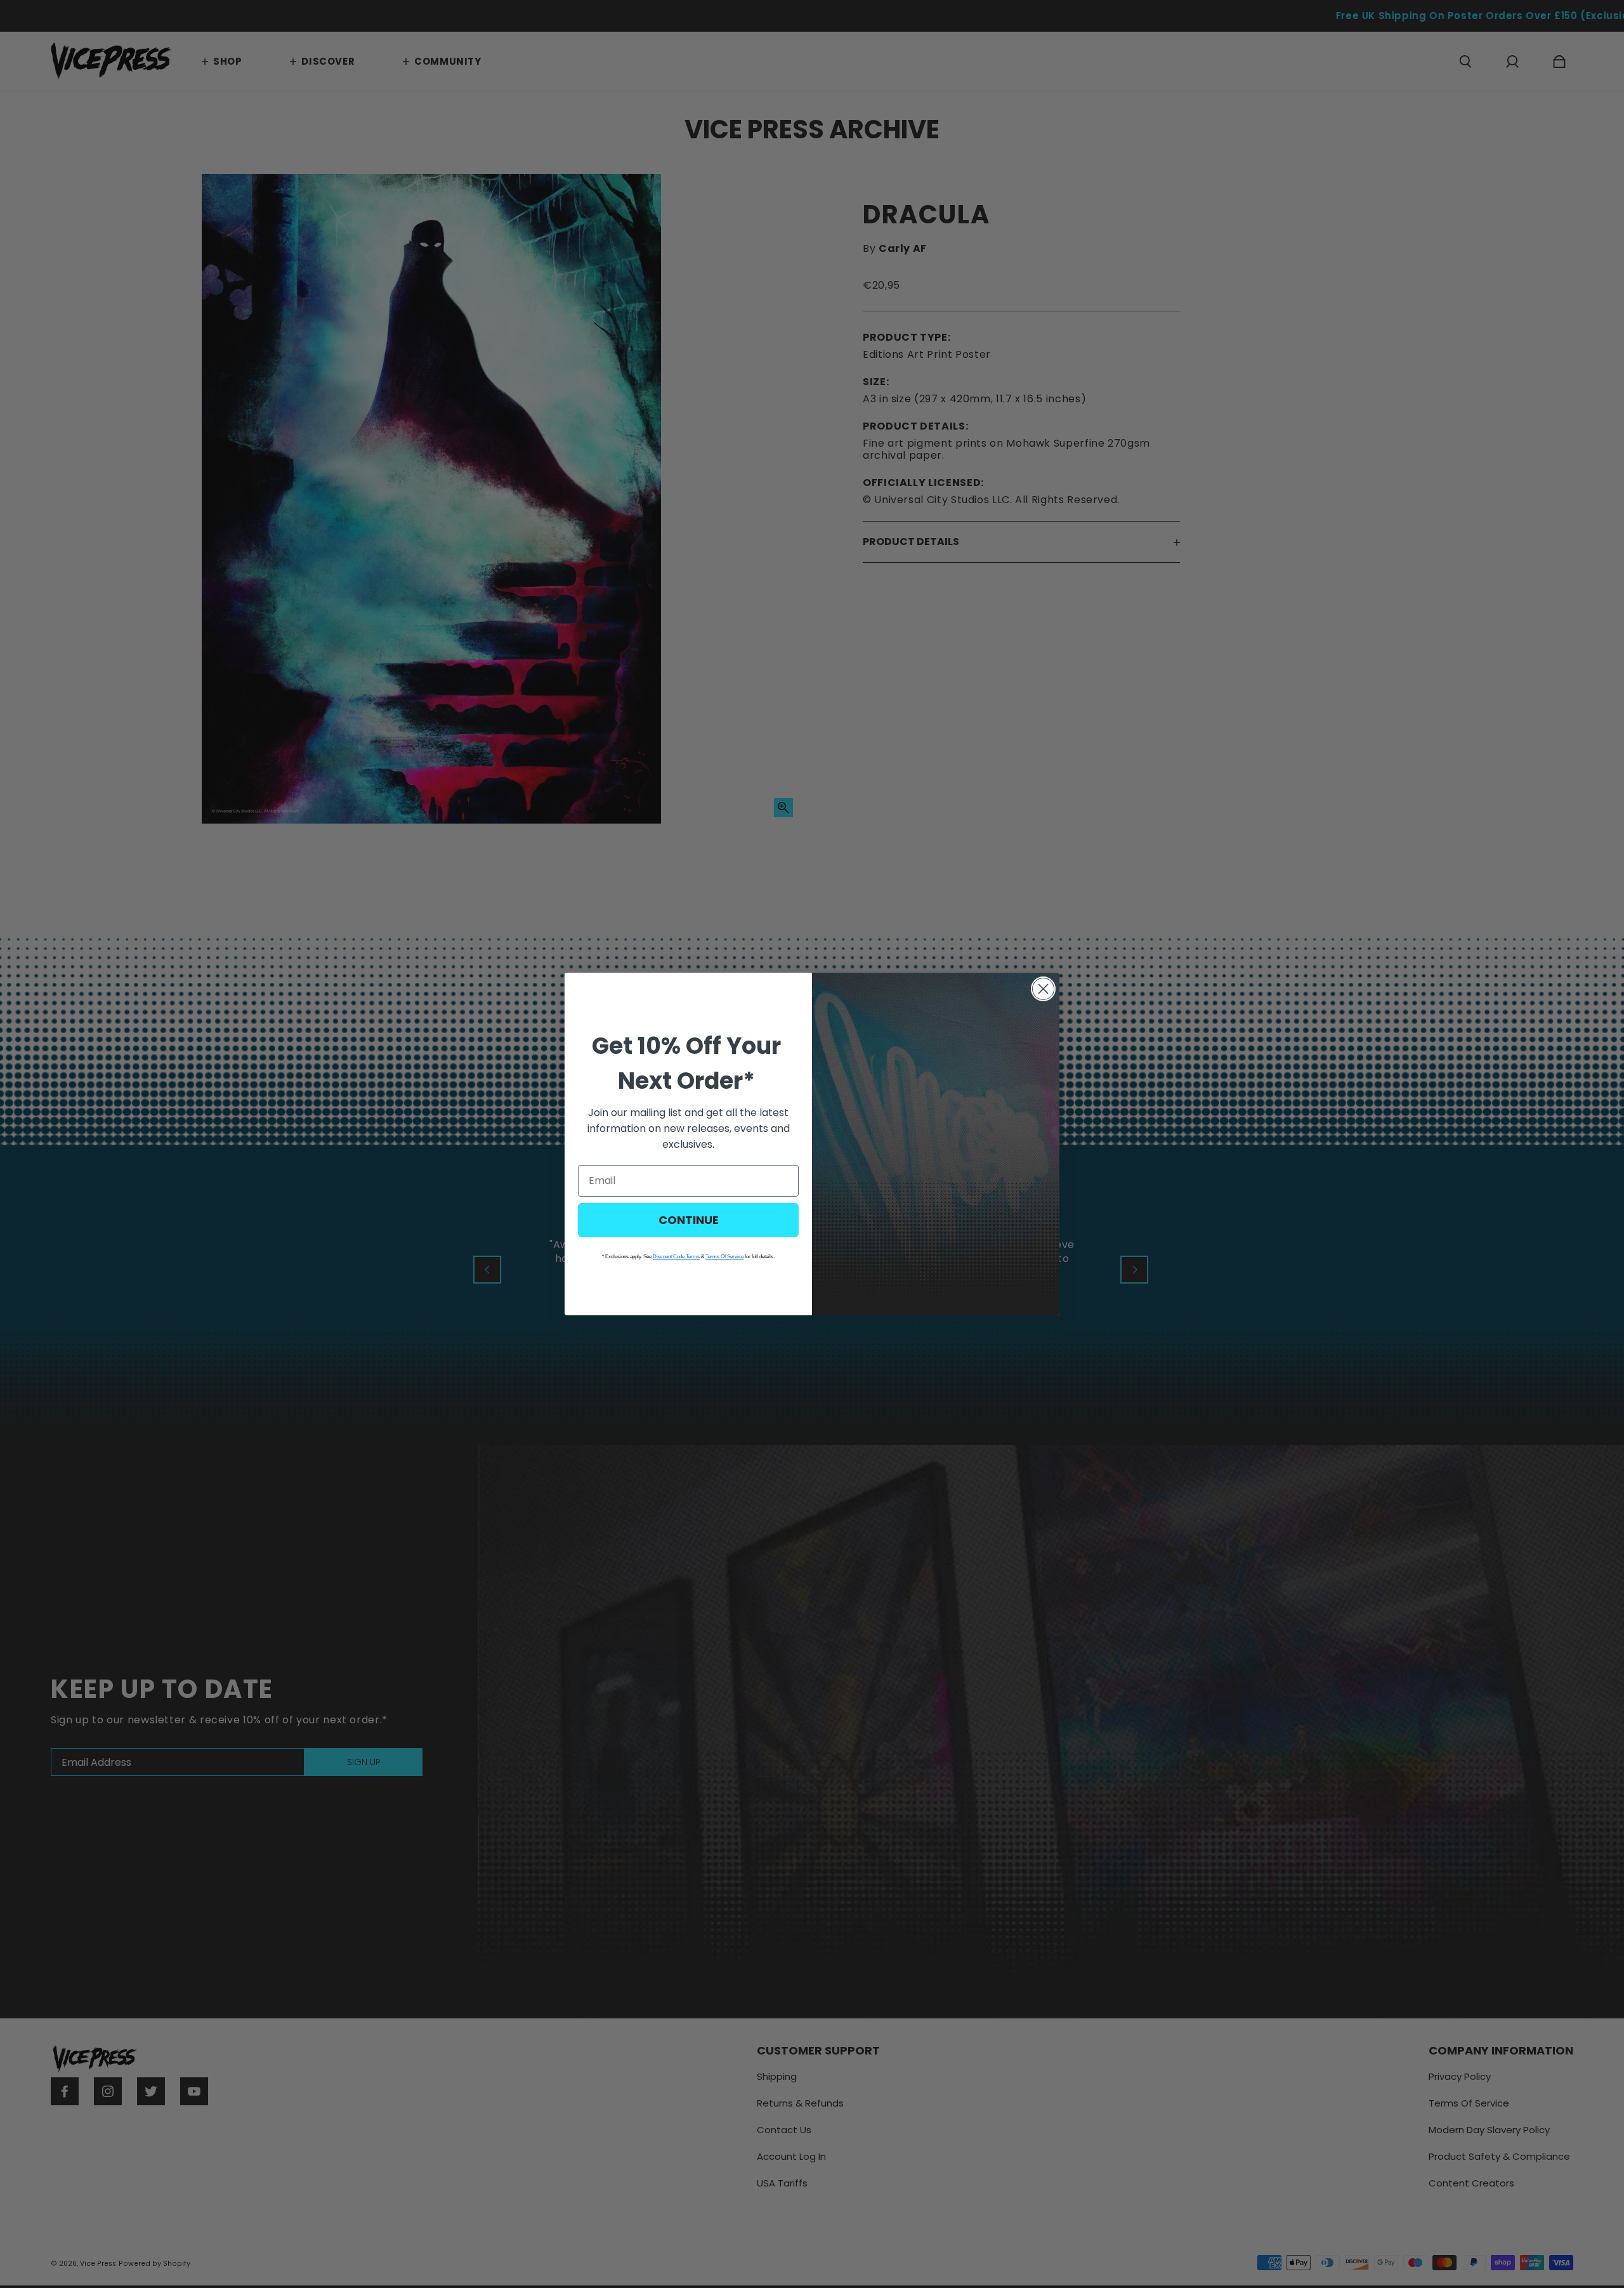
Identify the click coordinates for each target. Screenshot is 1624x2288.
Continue (689, 1220)
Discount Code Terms (676, 1257)
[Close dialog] (1043, 989)
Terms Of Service (724, 1257)
